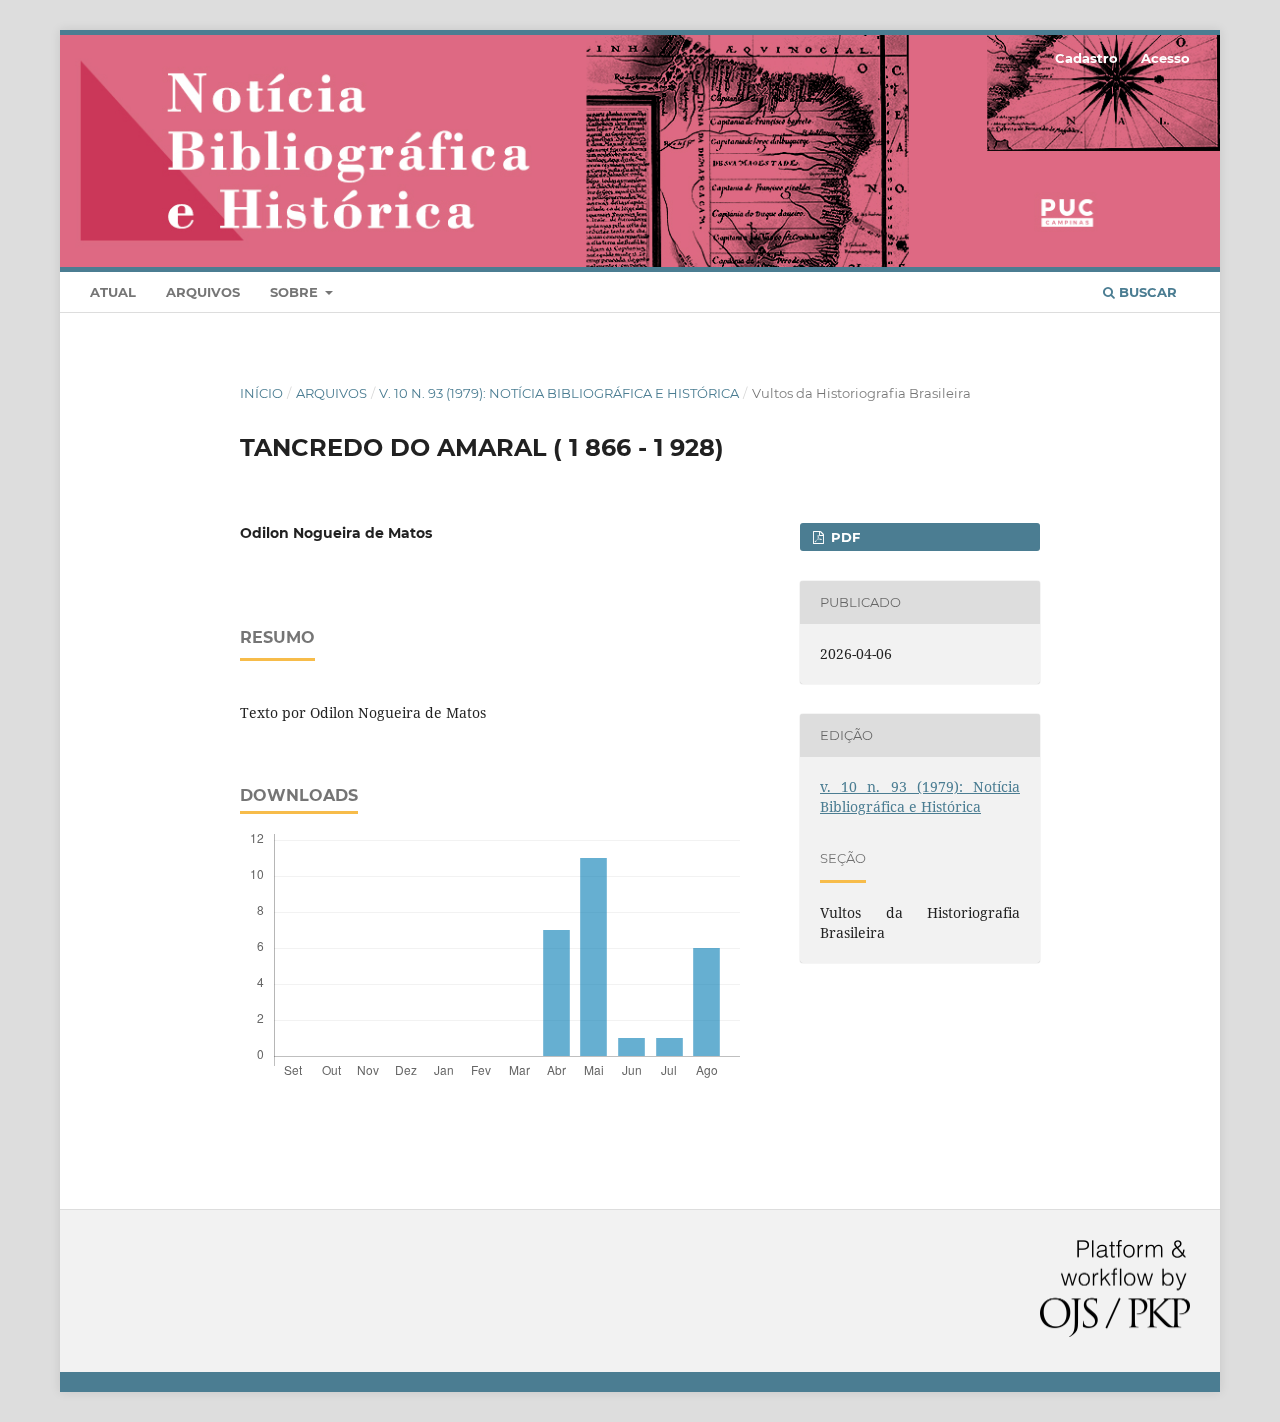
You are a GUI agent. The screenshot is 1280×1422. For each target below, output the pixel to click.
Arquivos (203, 292)
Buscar (1146, 292)
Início (261, 393)
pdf (843, 537)
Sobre (296, 292)
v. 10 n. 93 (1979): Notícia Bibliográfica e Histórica (559, 393)
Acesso (1165, 58)
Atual (113, 292)
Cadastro (1086, 58)
